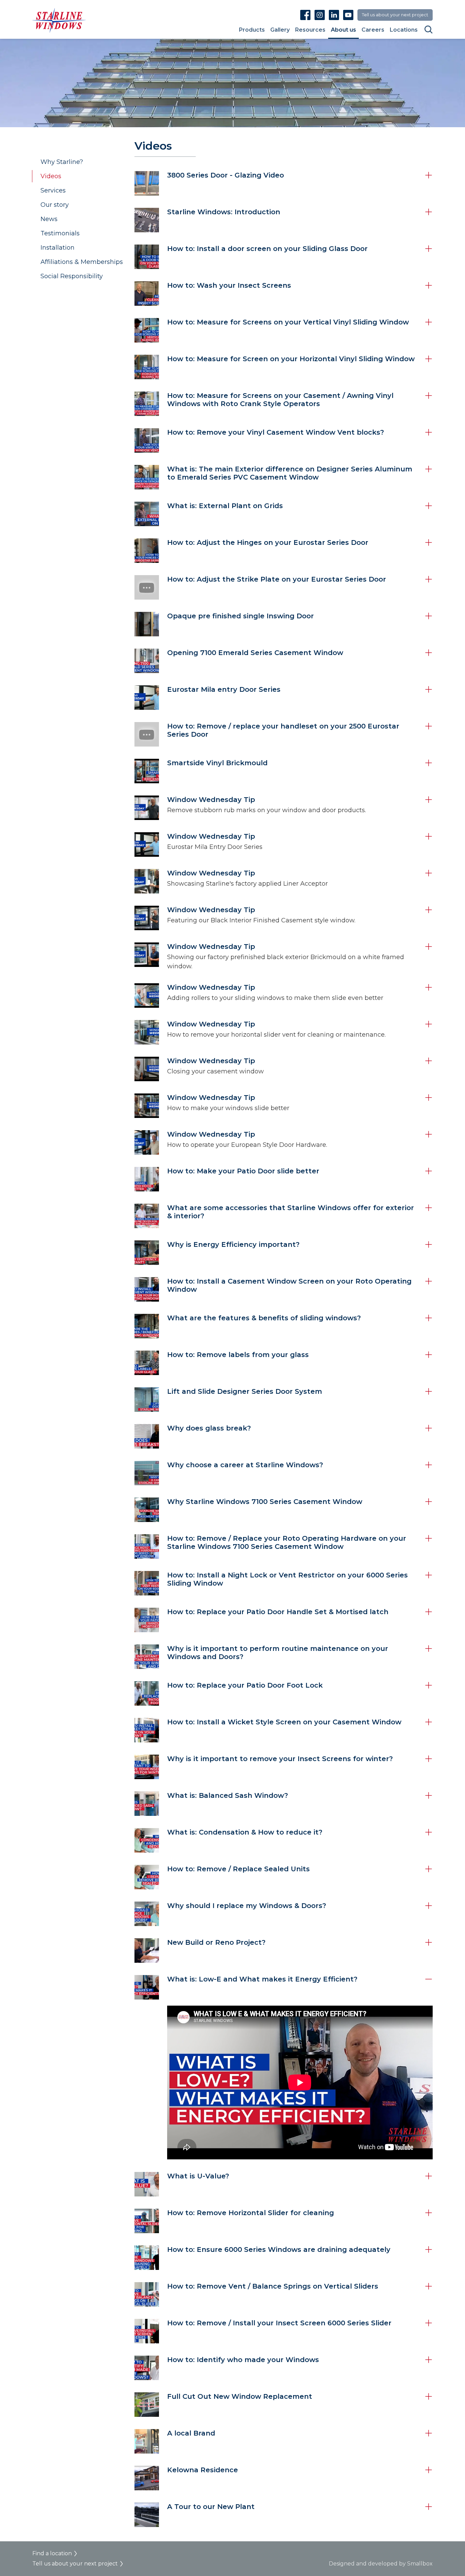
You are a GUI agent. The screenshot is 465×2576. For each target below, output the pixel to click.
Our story (55, 205)
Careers (373, 30)
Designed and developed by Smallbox (381, 2564)
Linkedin (334, 15)
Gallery (280, 30)
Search (429, 30)
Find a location (52, 2553)
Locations (404, 30)
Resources (310, 30)
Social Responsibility (72, 276)
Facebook (305, 15)
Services (53, 190)
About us (343, 30)
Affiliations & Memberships (82, 262)
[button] (284, 183)
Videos (51, 176)
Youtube (348, 15)
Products (252, 30)
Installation (58, 248)
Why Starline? (62, 162)
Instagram (320, 15)
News (49, 219)
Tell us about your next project (395, 15)
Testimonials (60, 233)
